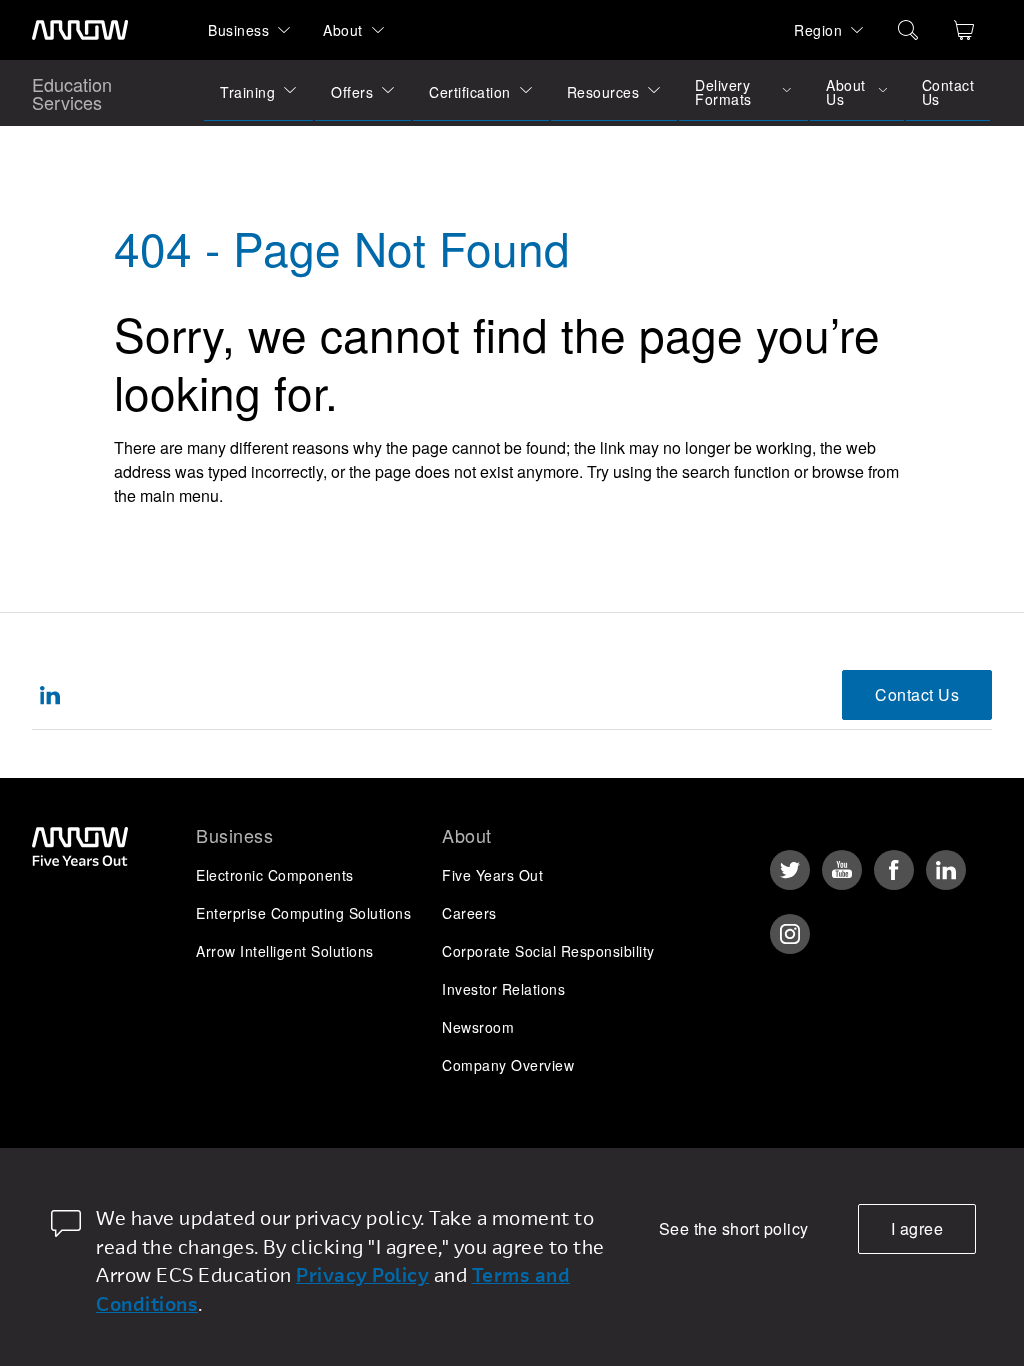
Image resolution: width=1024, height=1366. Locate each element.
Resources (603, 92)
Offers (352, 92)
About (343, 30)
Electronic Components (275, 875)
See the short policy (734, 1228)
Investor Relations (503, 989)
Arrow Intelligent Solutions (285, 951)
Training (247, 92)
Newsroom (478, 1027)
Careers (469, 913)
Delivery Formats (723, 92)
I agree (917, 1228)
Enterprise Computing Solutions (303, 913)
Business (238, 30)
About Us (846, 92)
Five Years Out (492, 875)
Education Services (72, 93)
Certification (470, 92)
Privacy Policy (362, 1274)
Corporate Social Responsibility (548, 951)
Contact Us (948, 92)
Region (818, 30)
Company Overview (508, 1065)
